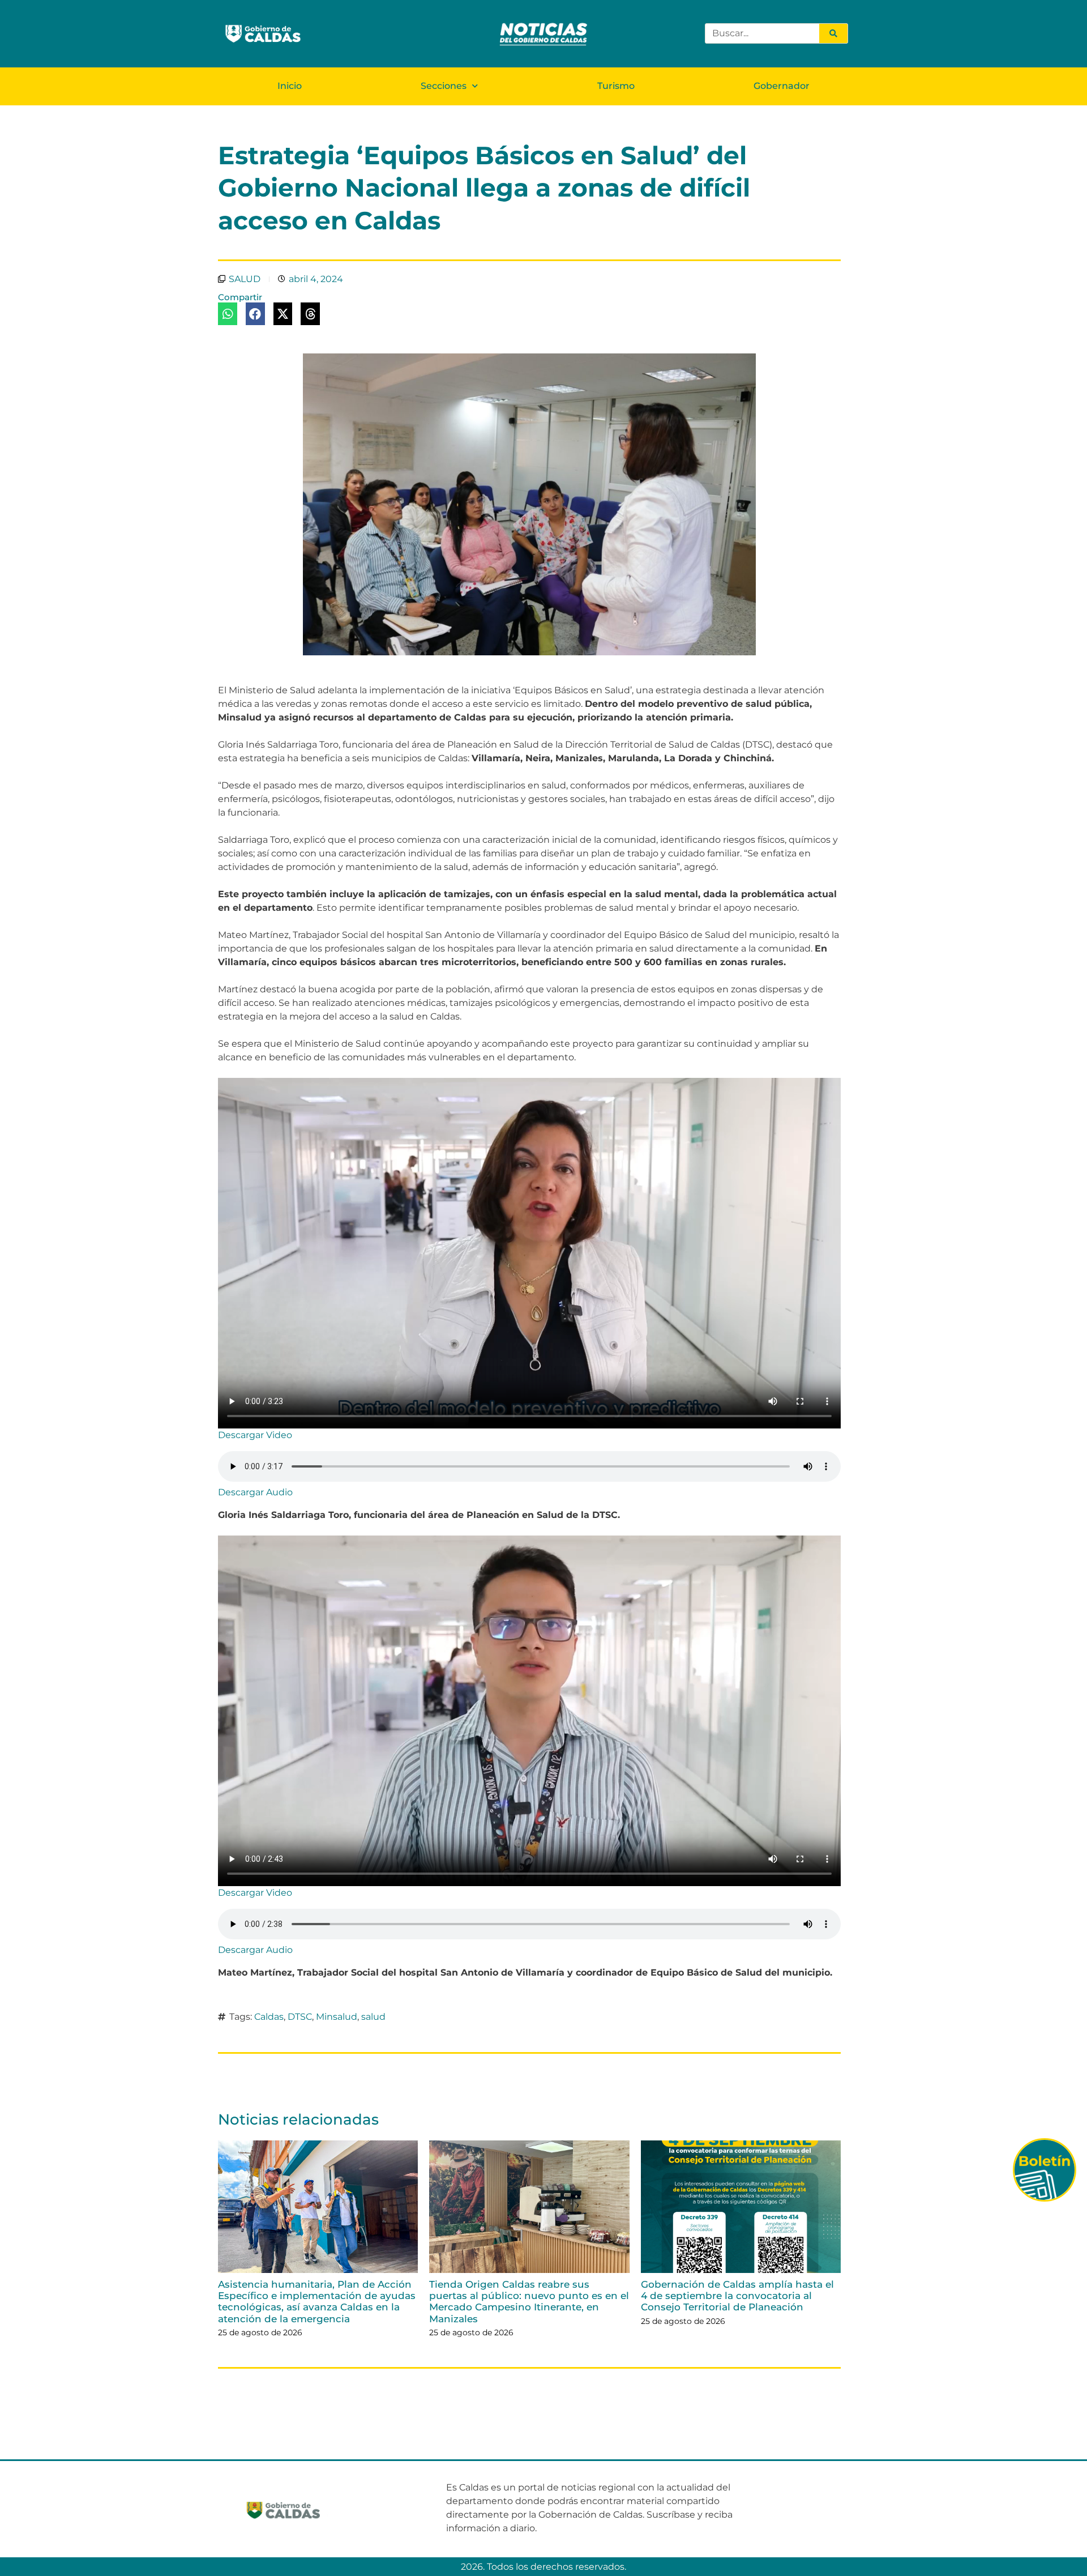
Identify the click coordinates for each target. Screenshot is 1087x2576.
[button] (228, 314)
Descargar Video (255, 1435)
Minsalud (337, 2017)
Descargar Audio (255, 1492)
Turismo (616, 86)
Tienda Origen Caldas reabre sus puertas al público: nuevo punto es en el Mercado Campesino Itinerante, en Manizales (529, 2302)
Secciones (444, 86)
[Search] (833, 33)
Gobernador (782, 86)
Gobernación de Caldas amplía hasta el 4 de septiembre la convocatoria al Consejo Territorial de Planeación (737, 2296)
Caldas (269, 2017)
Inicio (290, 86)
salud (373, 2017)
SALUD (245, 279)
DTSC (300, 2017)
